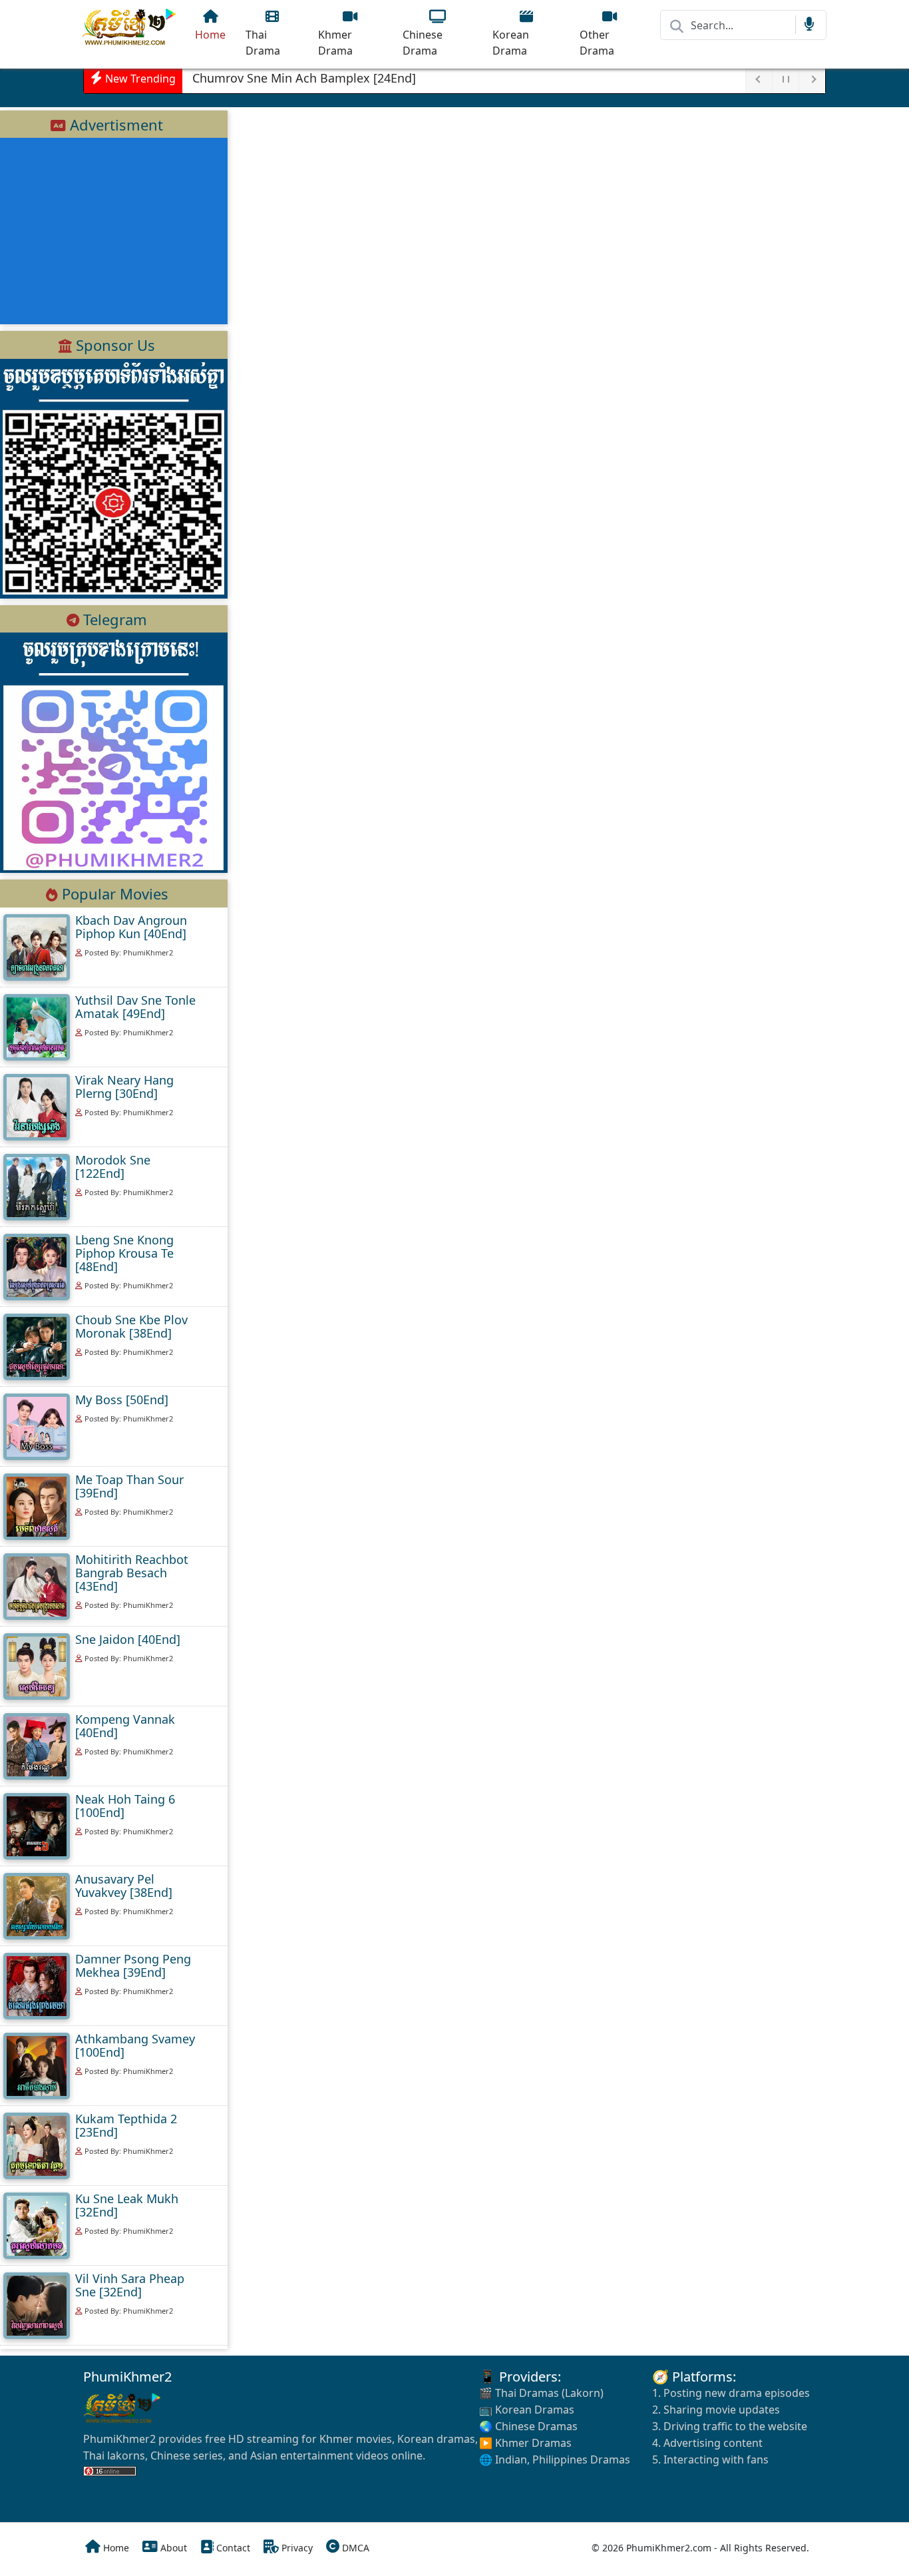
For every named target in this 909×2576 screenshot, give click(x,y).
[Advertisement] (114, 231)
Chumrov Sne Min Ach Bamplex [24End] (304, 78)
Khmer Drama (335, 43)
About (172, 2548)
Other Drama (597, 43)
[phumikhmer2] (130, 27)
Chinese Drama (423, 43)
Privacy (296, 2548)
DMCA (354, 2548)
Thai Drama (263, 43)
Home (210, 35)
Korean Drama (511, 43)
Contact (232, 2548)
